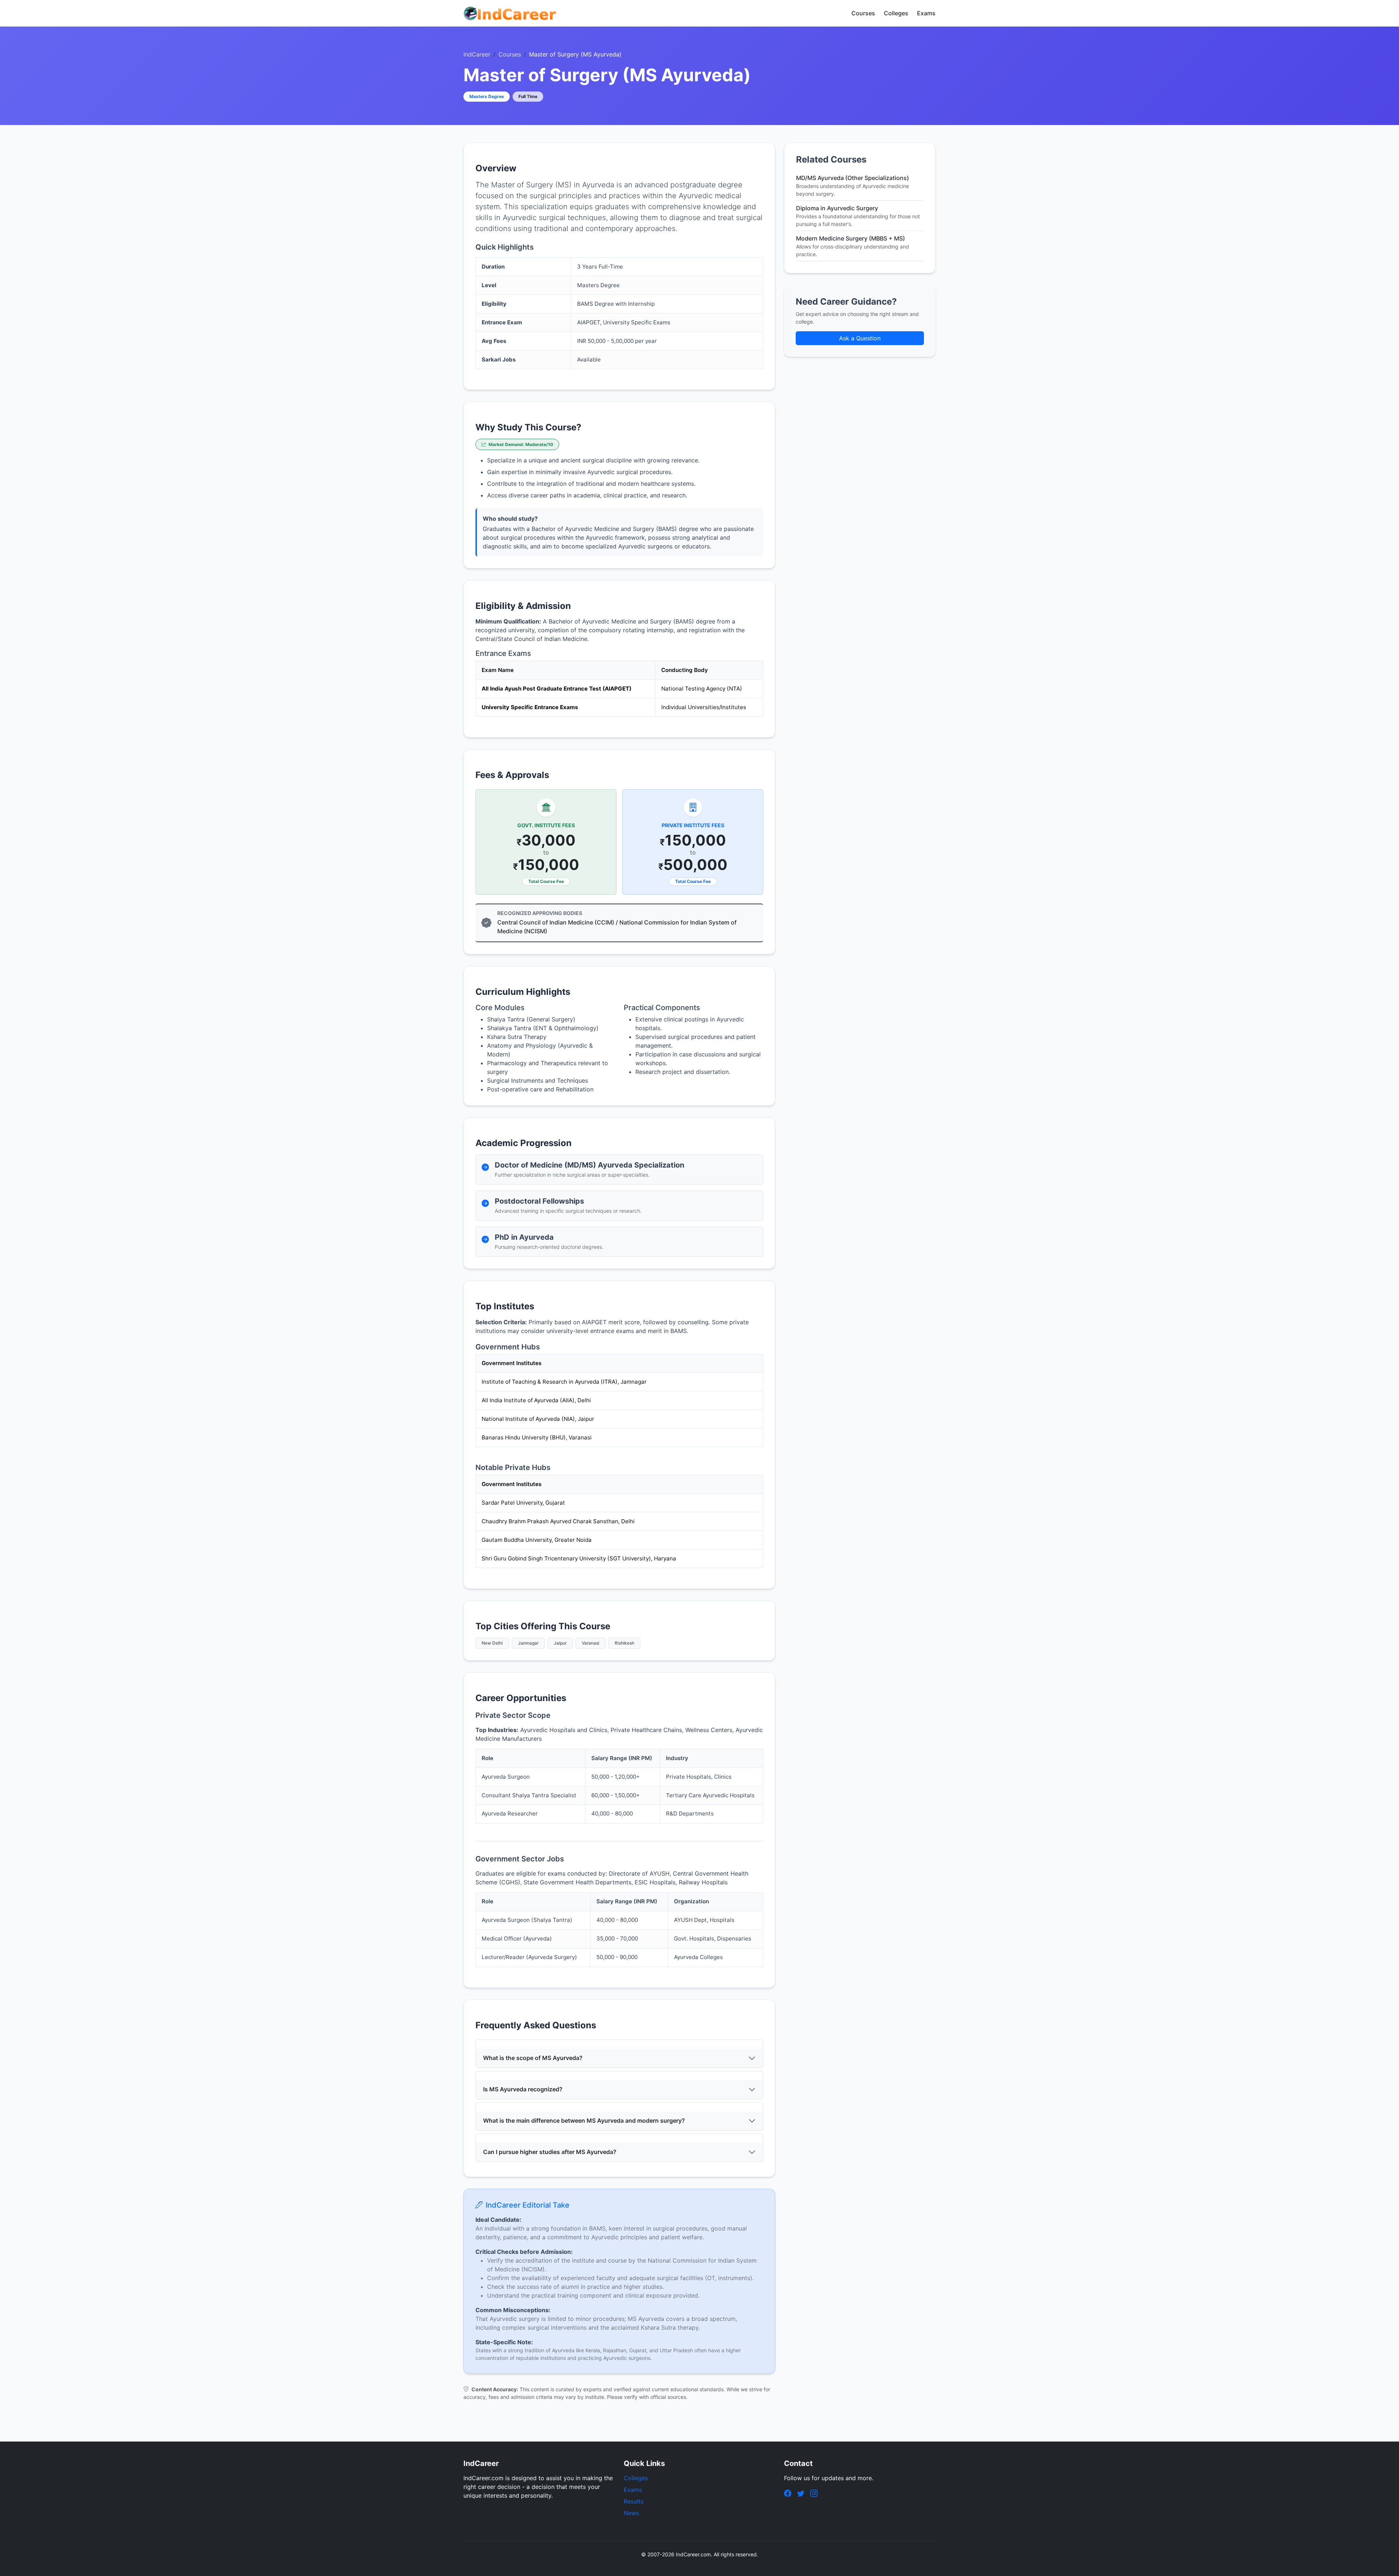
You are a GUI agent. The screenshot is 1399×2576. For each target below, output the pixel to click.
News (631, 2513)
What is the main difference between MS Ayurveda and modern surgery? (584, 2120)
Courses (863, 13)
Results (634, 2501)
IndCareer (477, 54)
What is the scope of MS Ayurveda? (533, 2058)
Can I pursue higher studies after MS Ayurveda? (550, 2152)
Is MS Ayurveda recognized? (523, 2089)
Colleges (896, 13)
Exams (926, 13)
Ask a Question (860, 338)
